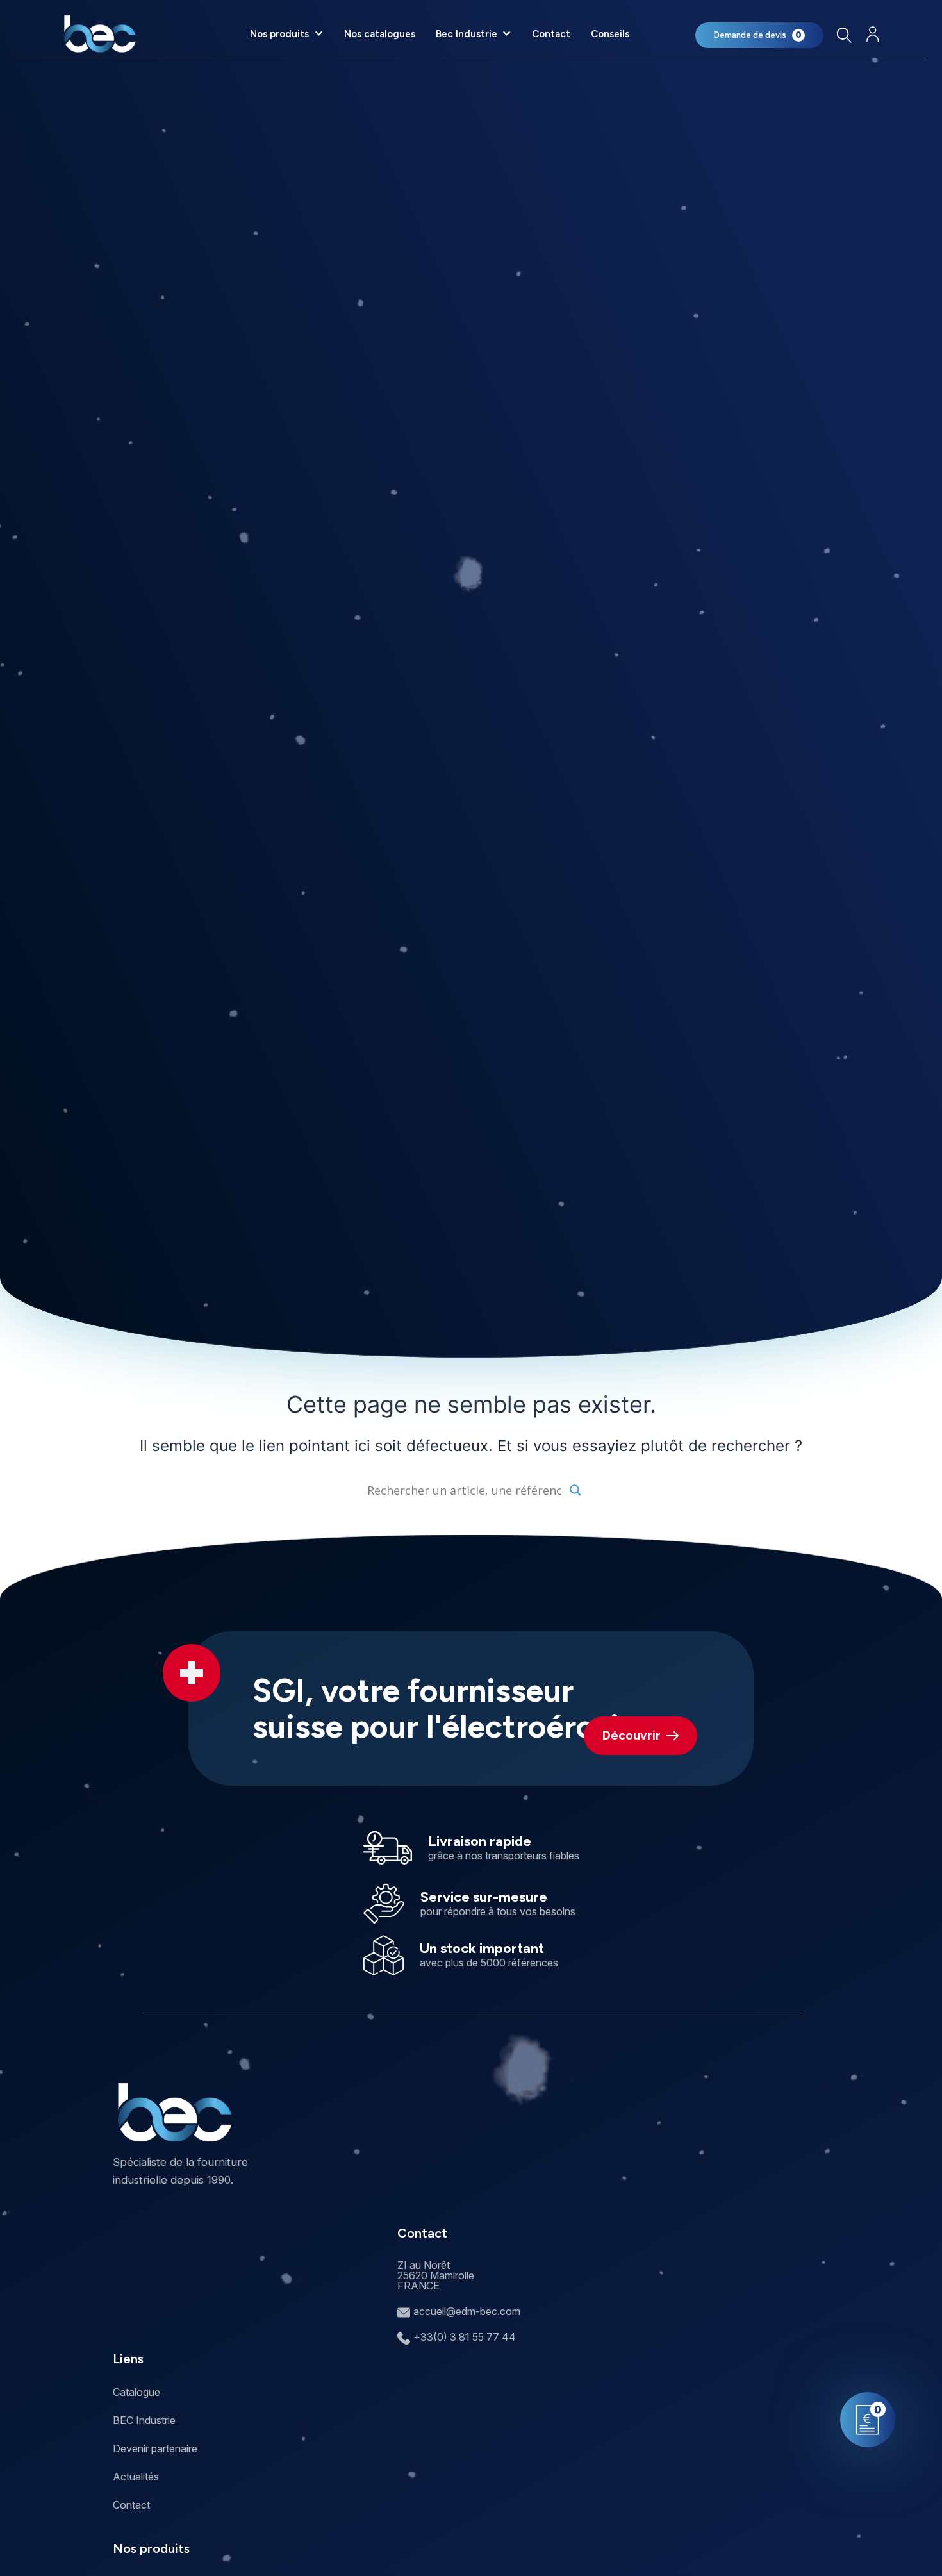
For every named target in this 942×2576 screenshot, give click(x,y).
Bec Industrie (467, 34)
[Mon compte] (873, 34)
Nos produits (279, 34)
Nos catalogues (380, 34)
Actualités (136, 2477)
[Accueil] (100, 34)
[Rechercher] (844, 35)
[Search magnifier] (575, 1490)
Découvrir (632, 1735)
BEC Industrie (144, 2420)
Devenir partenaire (155, 2448)
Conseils (610, 34)
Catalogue (136, 2392)
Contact (551, 34)
